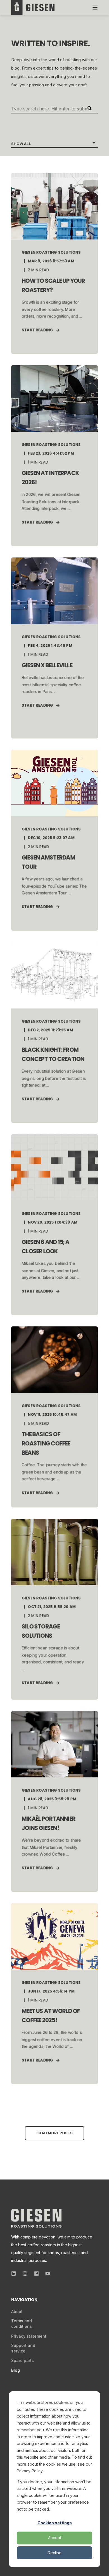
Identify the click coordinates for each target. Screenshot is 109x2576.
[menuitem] (17, 2312)
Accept (55, 2538)
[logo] (36, 2218)
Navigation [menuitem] (24, 2300)
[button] (54, 2133)
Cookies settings (55, 2523)
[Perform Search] (89, 108)
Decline (54, 2553)
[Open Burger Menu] (95, 8)
